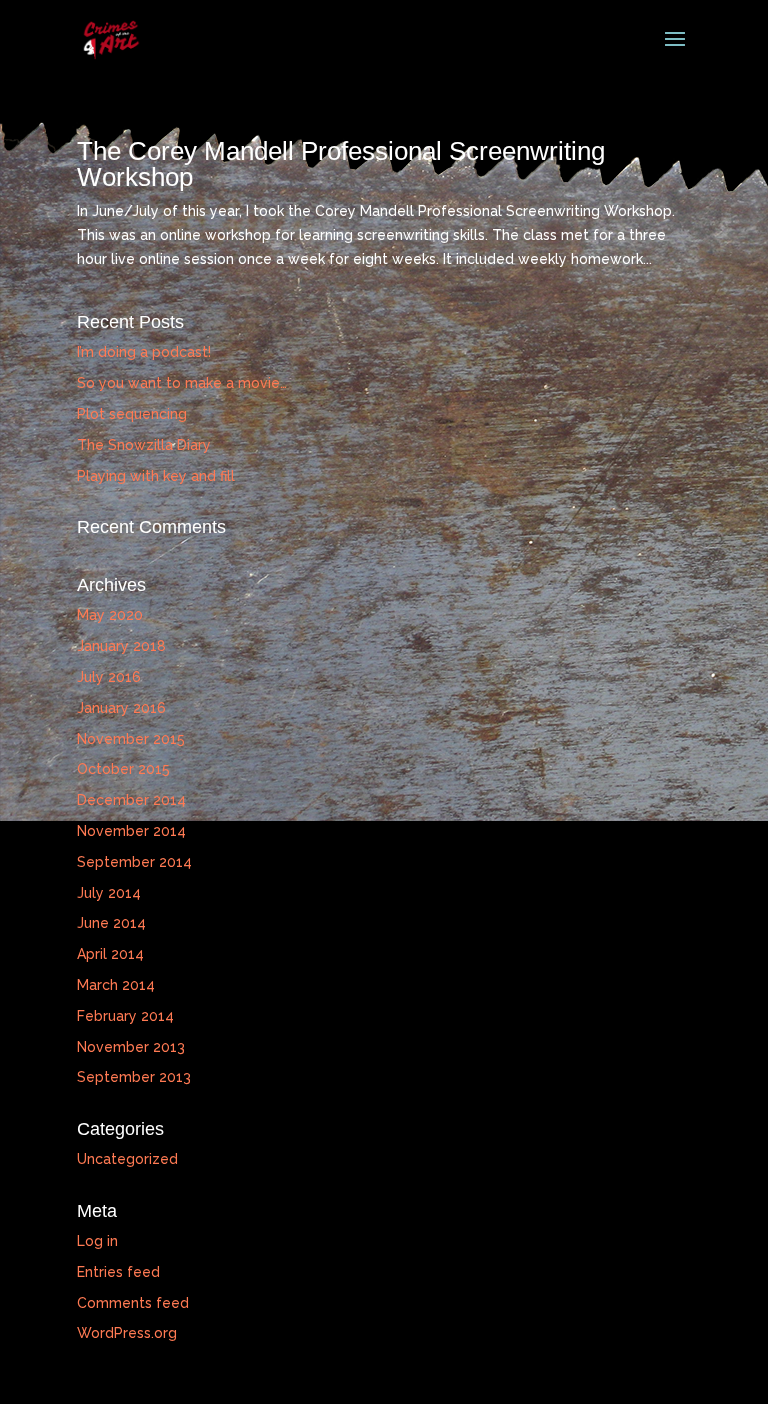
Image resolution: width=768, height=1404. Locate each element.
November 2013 (131, 1047)
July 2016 (109, 677)
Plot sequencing (132, 414)
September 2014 (134, 862)
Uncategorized (127, 1159)
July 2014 (109, 893)
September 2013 (134, 1077)
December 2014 (131, 800)
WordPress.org (127, 1333)
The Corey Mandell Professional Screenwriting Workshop (341, 164)
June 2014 (111, 923)
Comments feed (133, 1303)
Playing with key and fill (156, 476)
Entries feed (118, 1272)
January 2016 (121, 708)
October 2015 (123, 769)
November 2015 (131, 739)
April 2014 (110, 954)
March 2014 (116, 985)
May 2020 (110, 615)
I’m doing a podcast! (144, 352)
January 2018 (121, 646)
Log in (97, 1241)
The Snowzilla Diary (144, 445)
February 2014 (125, 1016)
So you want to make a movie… (182, 383)
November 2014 (131, 831)
